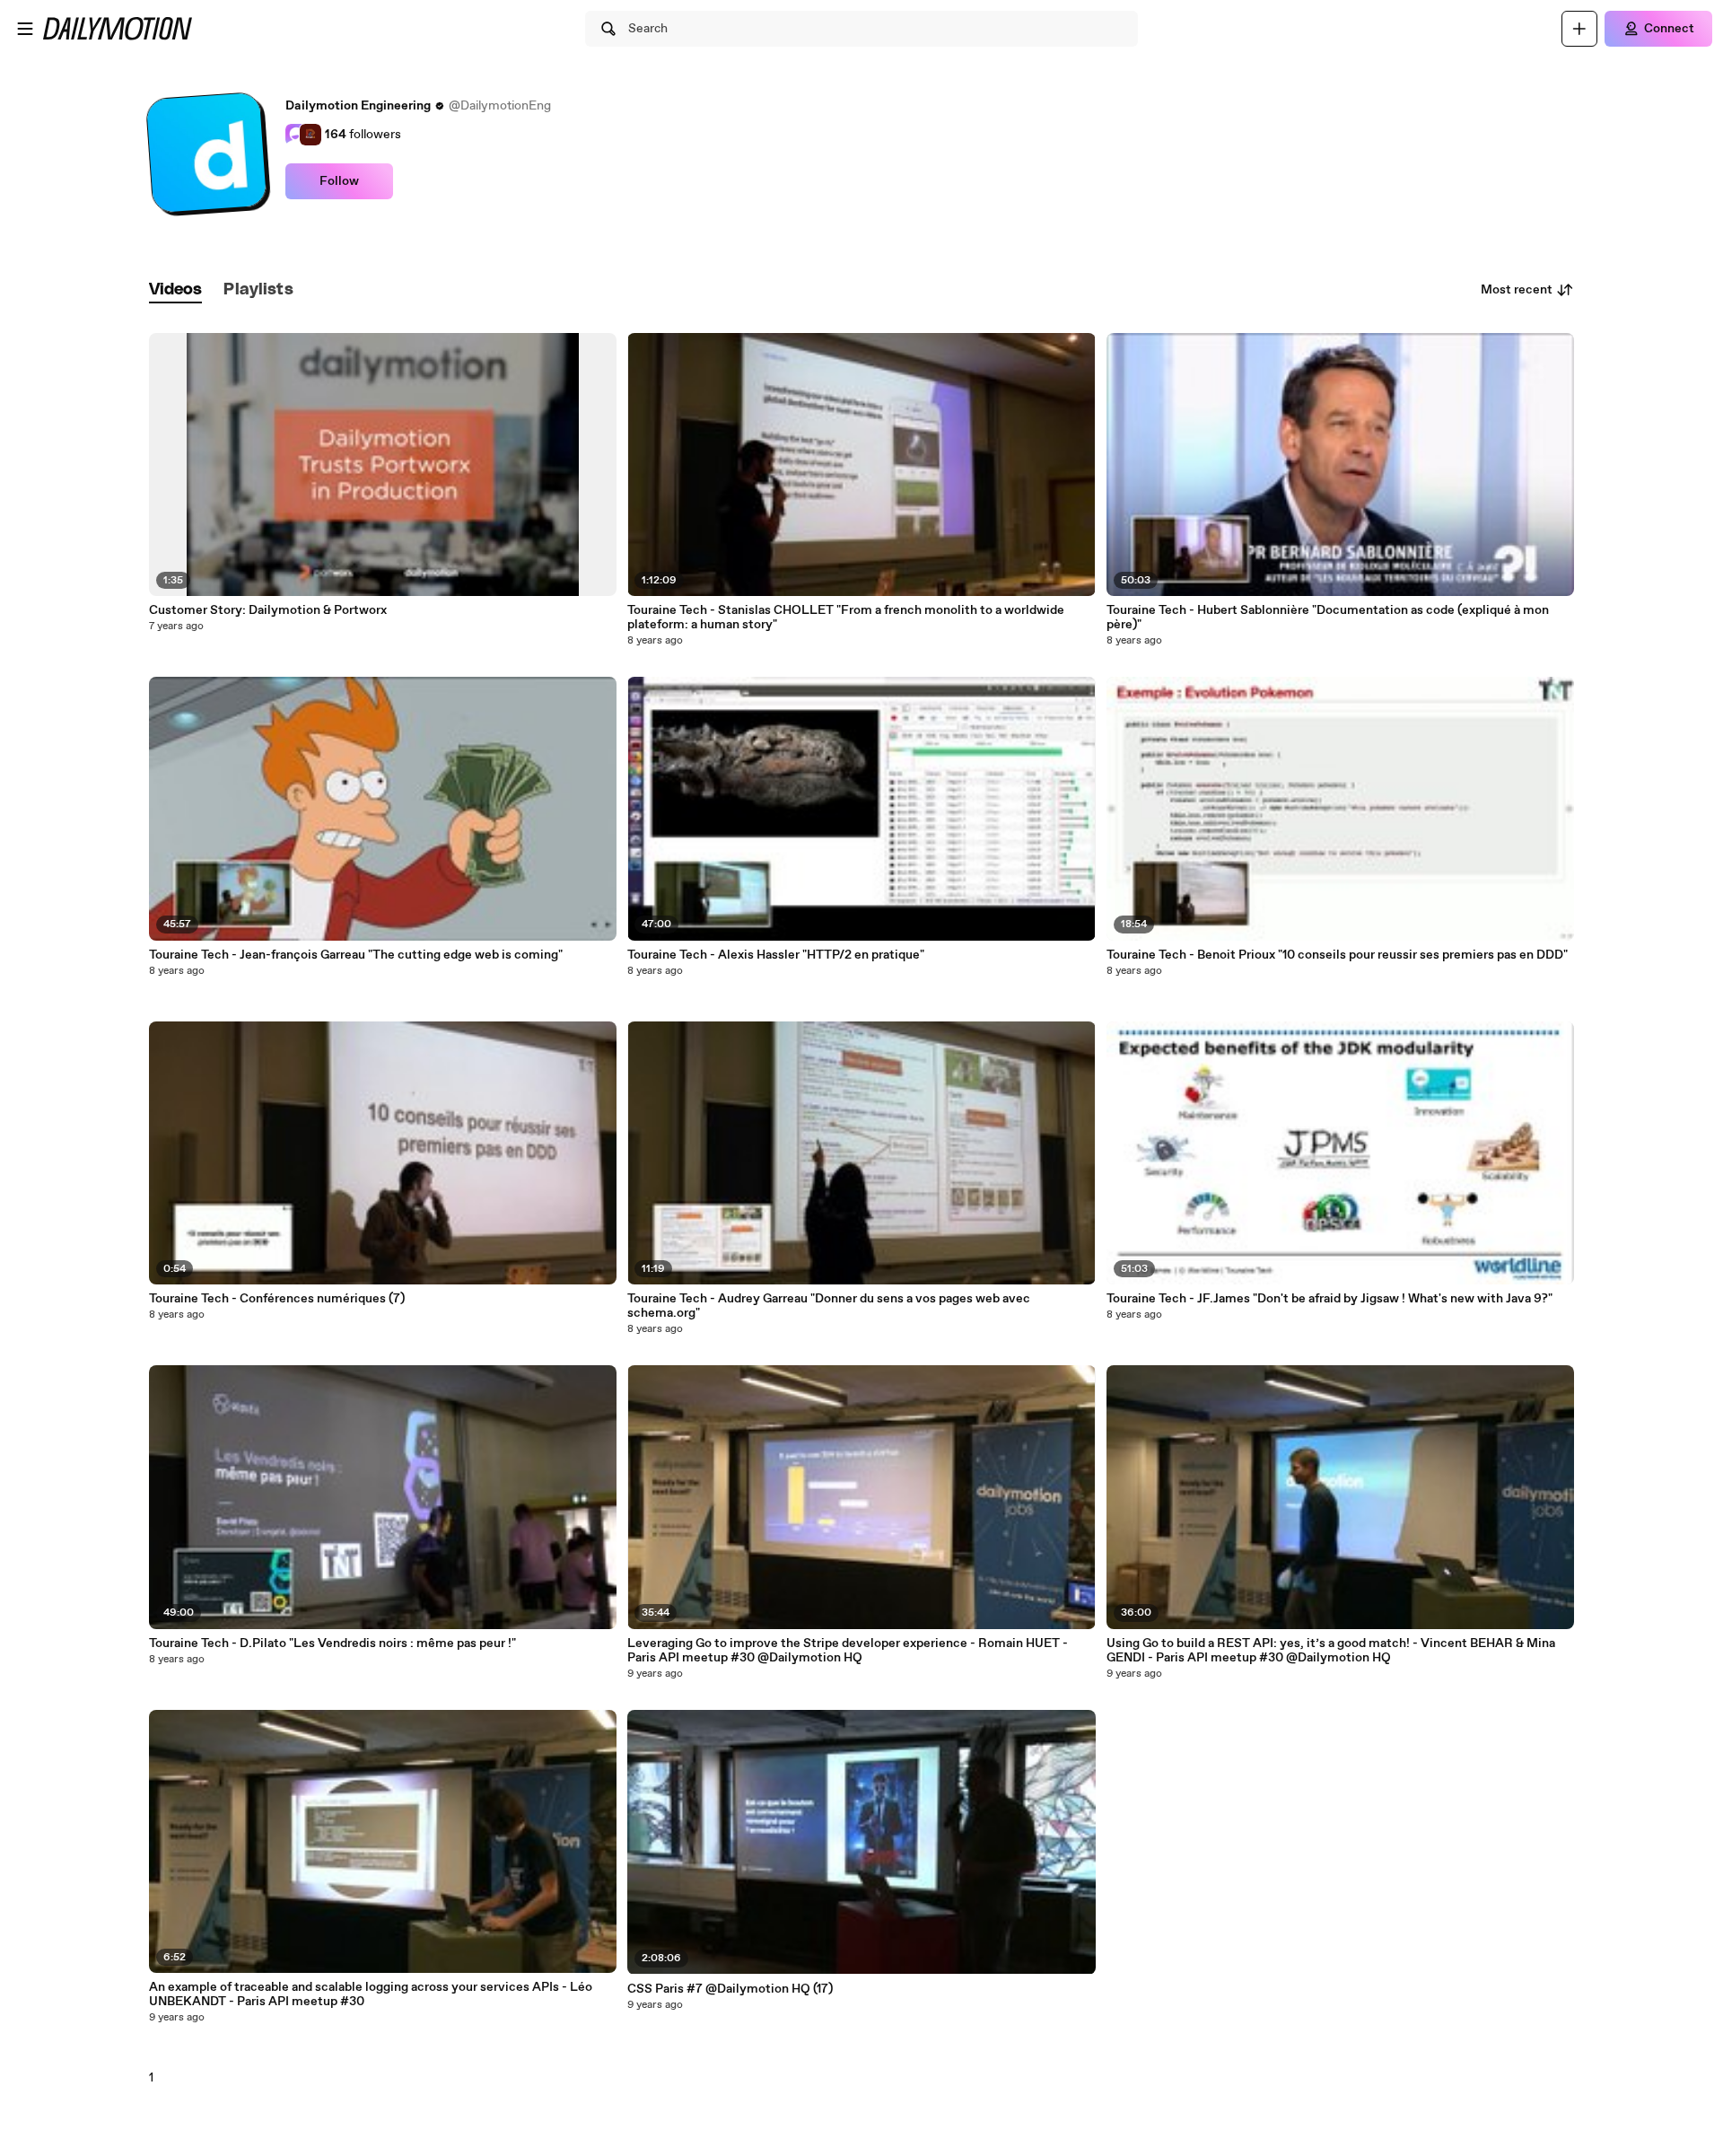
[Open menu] (25, 29)
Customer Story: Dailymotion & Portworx (268, 610)
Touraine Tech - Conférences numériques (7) (277, 1299)
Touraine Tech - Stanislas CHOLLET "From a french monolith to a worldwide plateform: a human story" (846, 618)
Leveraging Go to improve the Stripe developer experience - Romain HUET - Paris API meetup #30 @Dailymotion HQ (848, 1651)
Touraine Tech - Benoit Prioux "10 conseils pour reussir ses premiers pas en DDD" (1337, 955)
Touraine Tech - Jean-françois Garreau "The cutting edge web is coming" (356, 955)
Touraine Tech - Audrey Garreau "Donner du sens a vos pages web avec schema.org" (829, 1306)
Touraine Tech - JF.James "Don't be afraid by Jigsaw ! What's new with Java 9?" (1329, 1299)
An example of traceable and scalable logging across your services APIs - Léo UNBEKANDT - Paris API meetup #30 (371, 1994)
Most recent (1517, 290)
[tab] (176, 290)
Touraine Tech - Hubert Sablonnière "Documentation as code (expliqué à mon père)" (1328, 618)
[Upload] (1579, 29)
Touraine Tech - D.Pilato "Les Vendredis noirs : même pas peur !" (332, 1643)
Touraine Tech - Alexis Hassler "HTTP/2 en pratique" (776, 955)
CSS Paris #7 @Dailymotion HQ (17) (730, 1989)
